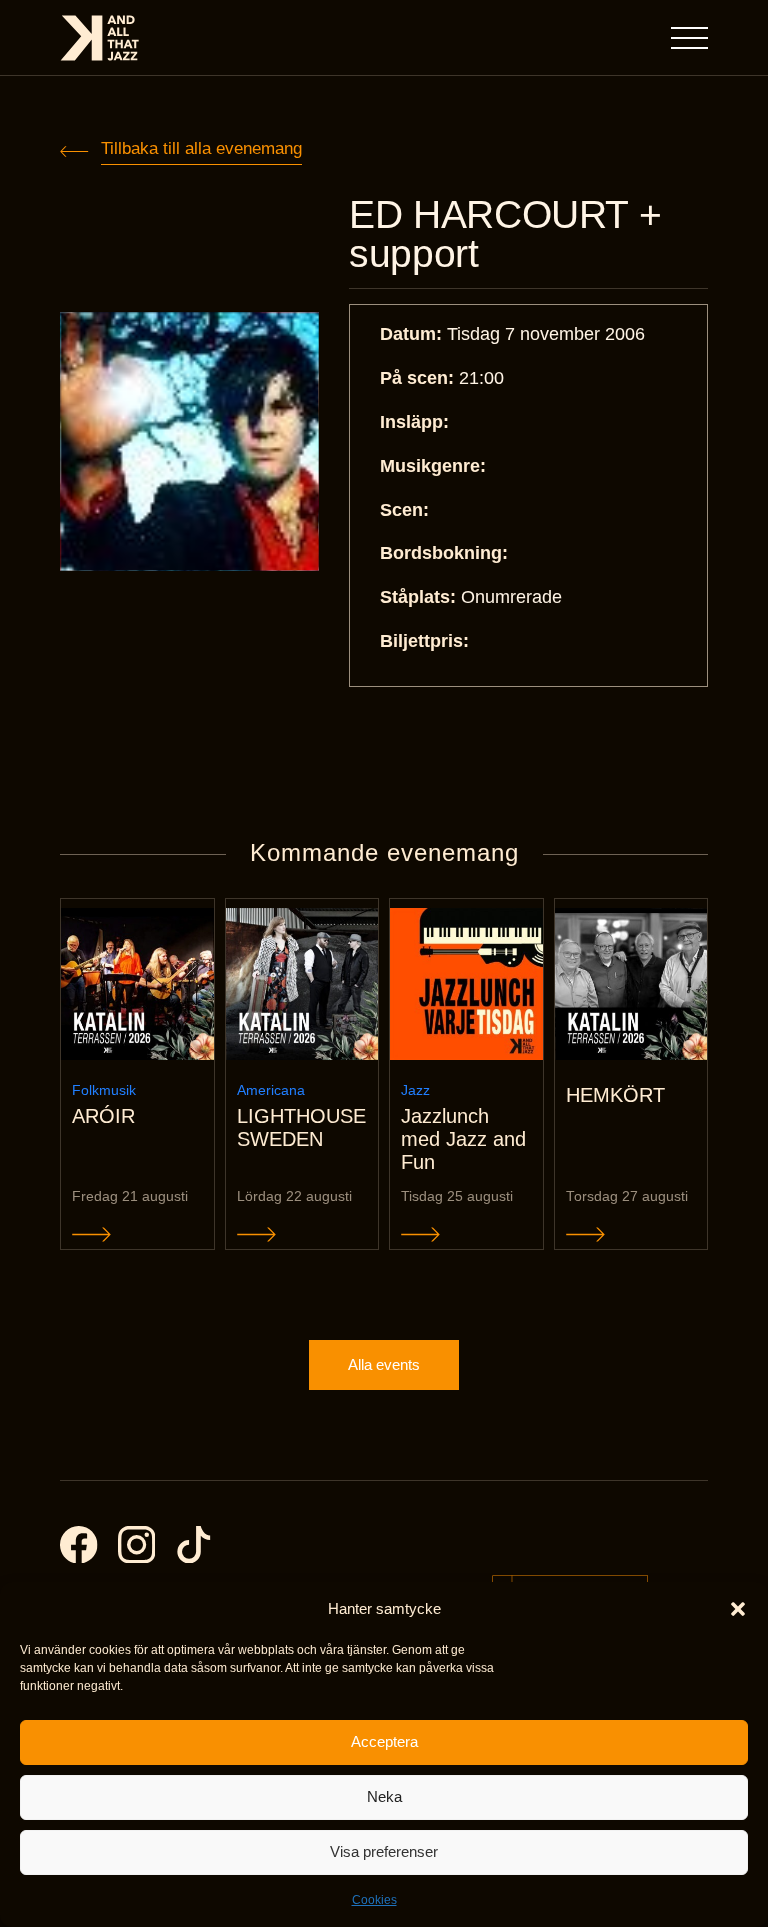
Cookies (374, 1900)
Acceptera (384, 1741)
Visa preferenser (384, 1851)
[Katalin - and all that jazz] (100, 38)
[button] (738, 1609)
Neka (384, 1796)
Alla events (384, 1364)
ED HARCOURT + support (505, 234)
